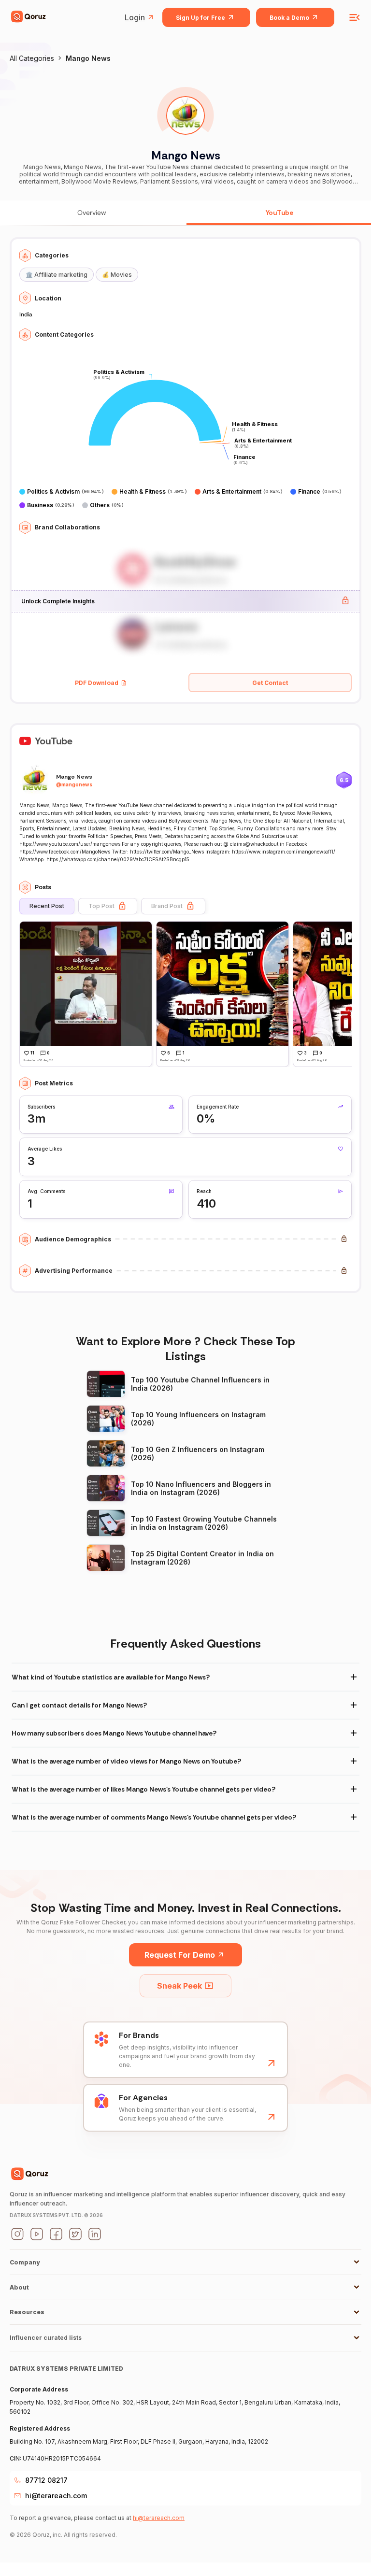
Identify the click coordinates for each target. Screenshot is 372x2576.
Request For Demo (180, 1955)
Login (135, 17)
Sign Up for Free (200, 18)
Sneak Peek (179, 1986)
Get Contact (270, 683)
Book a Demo (289, 18)
